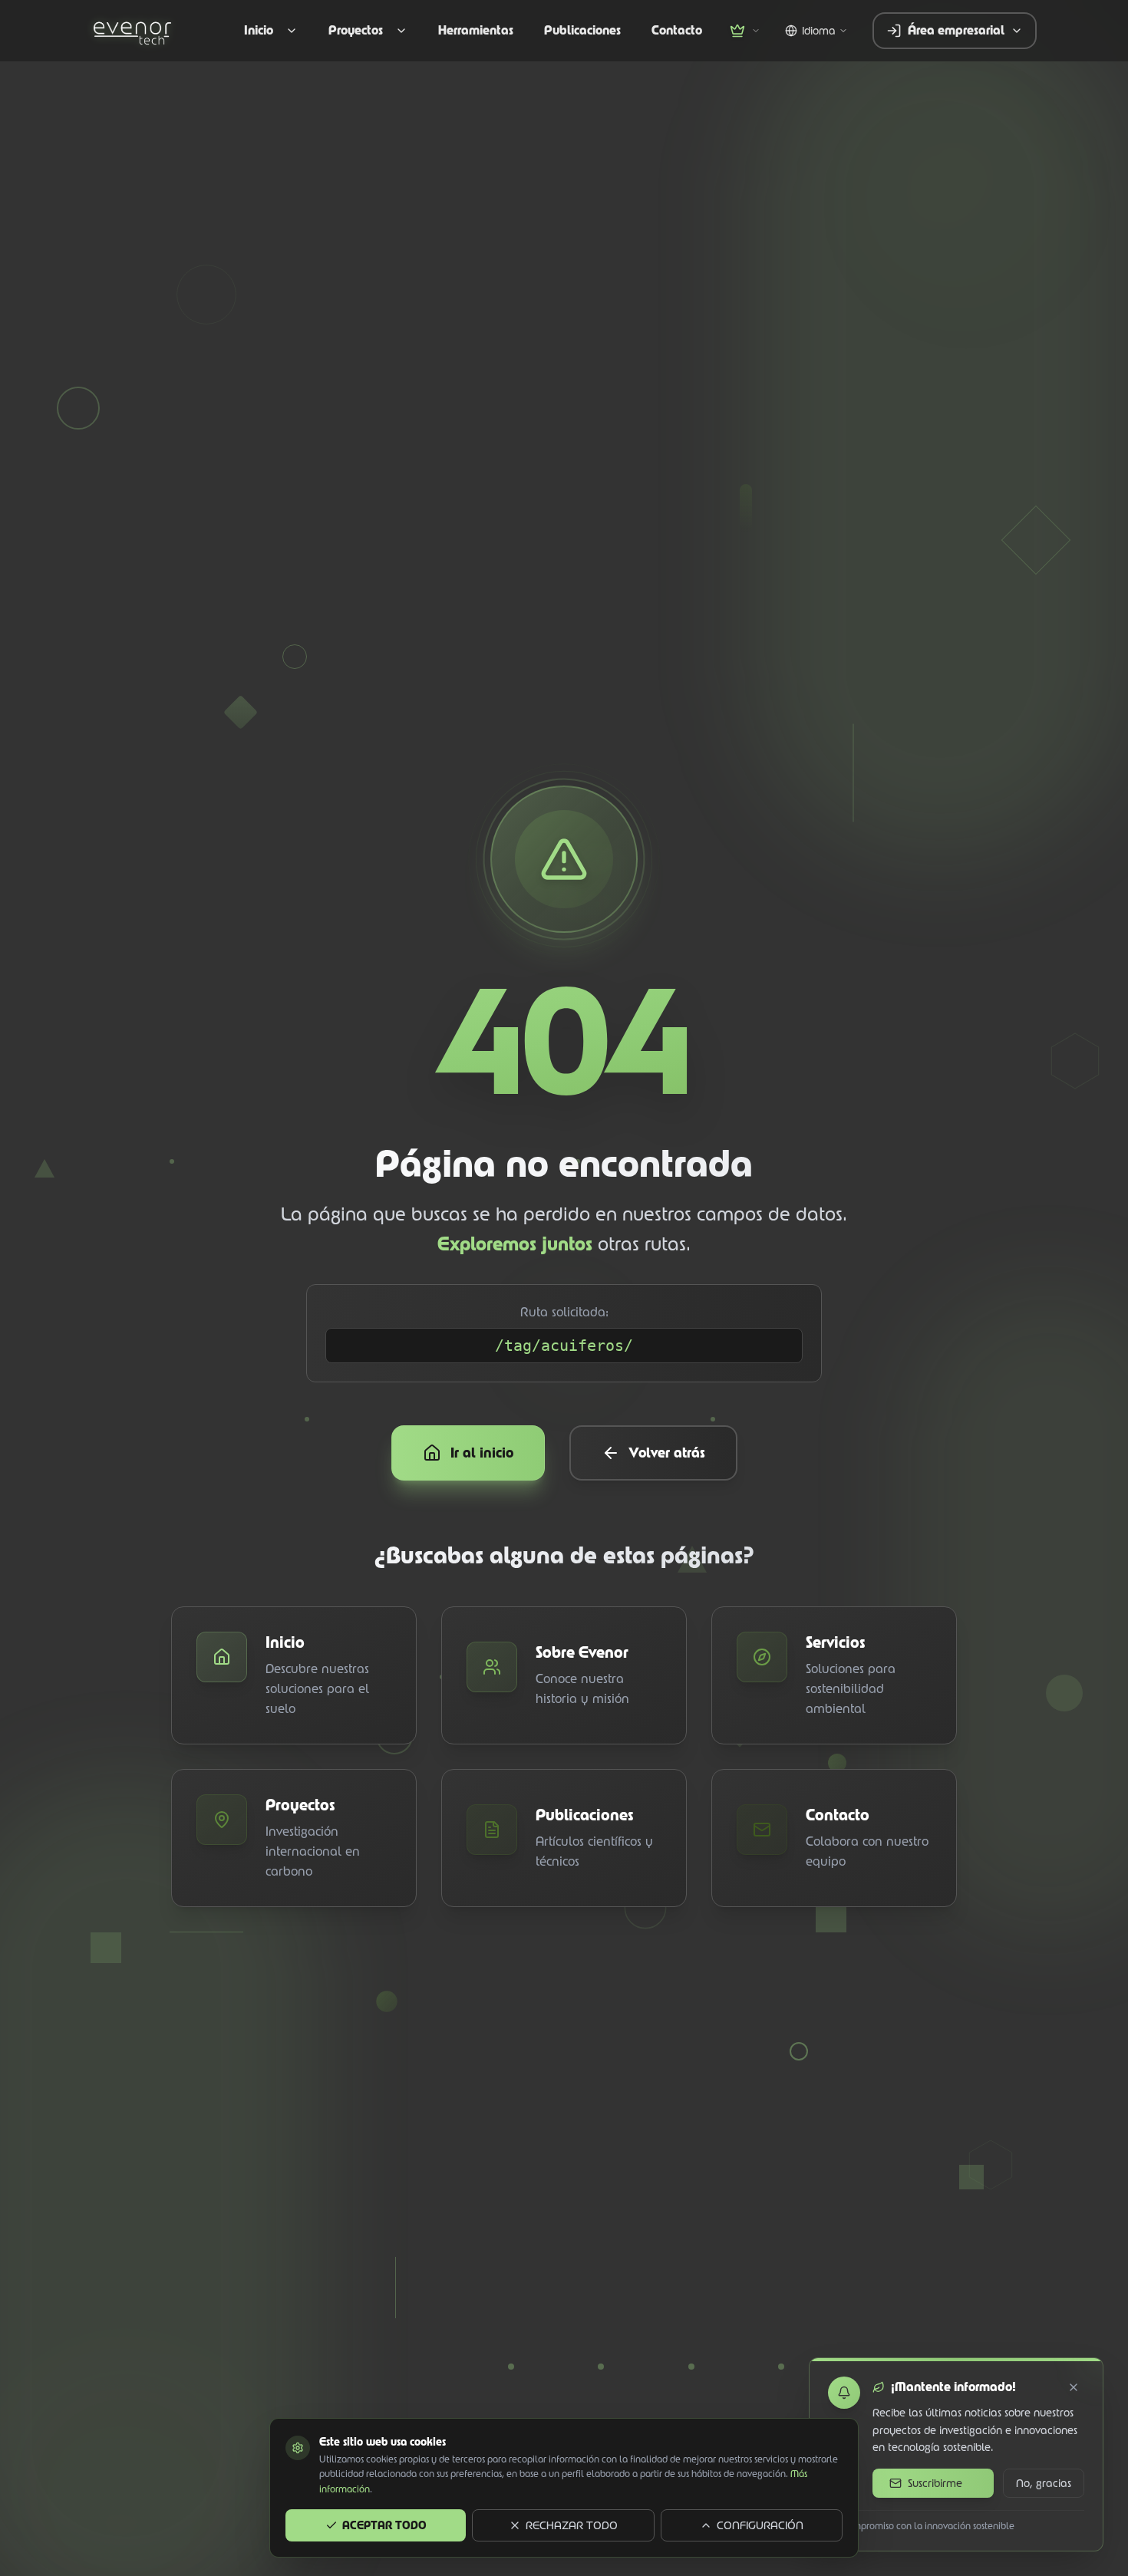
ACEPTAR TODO (384, 2525)
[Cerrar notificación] (1074, 2387)
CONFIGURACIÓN (760, 2525)
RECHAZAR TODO (572, 2525)
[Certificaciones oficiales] (745, 31)
